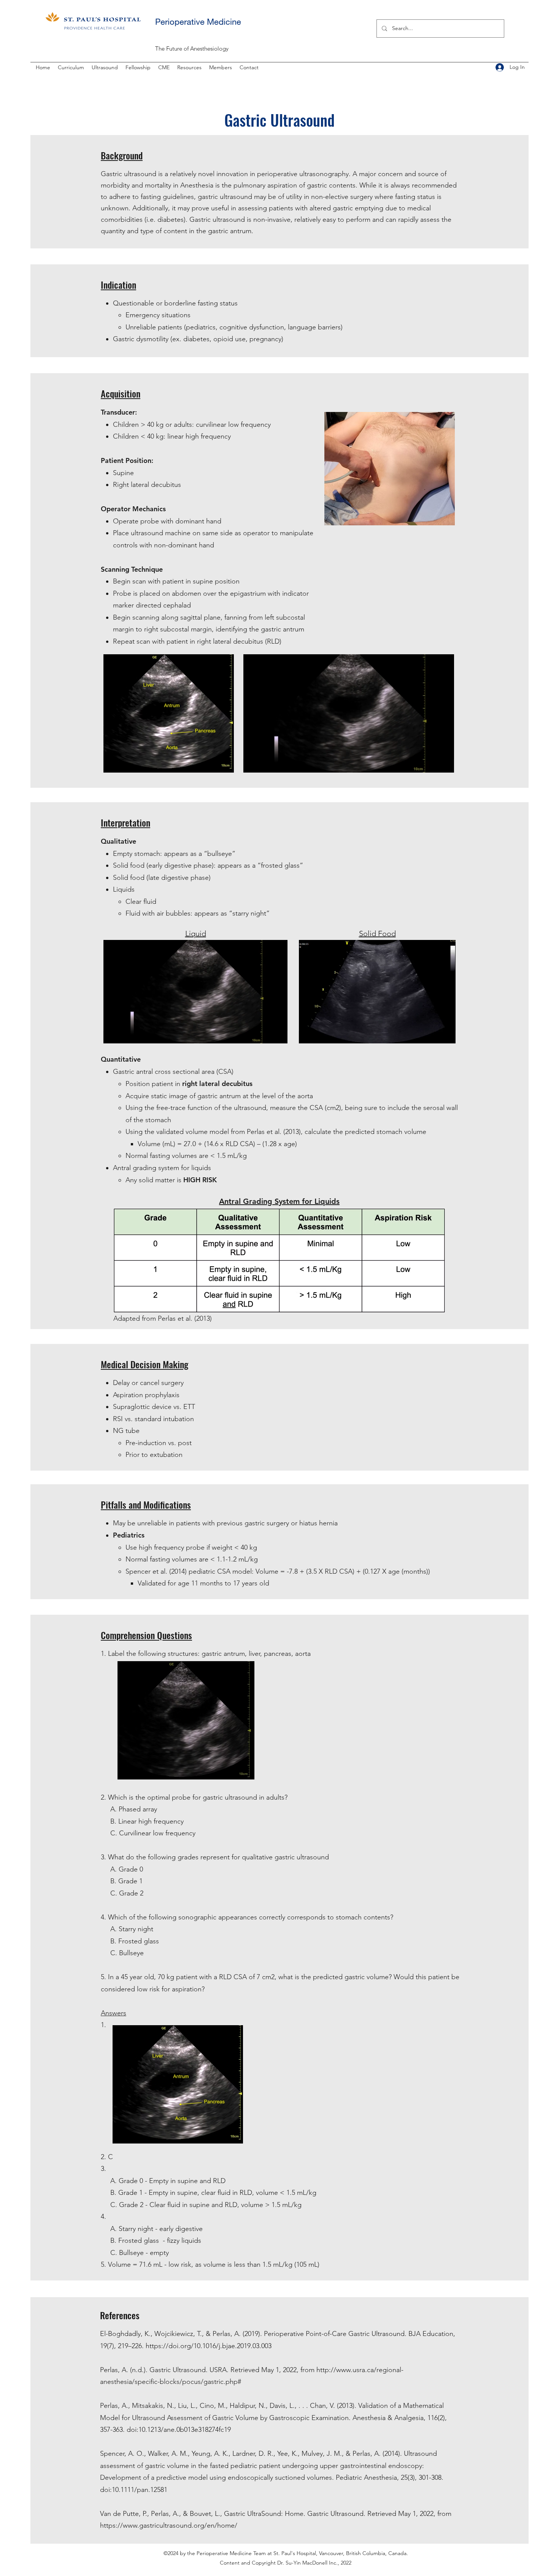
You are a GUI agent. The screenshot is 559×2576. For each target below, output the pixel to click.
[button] (71, 67)
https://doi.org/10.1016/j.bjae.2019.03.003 (210, 2346)
